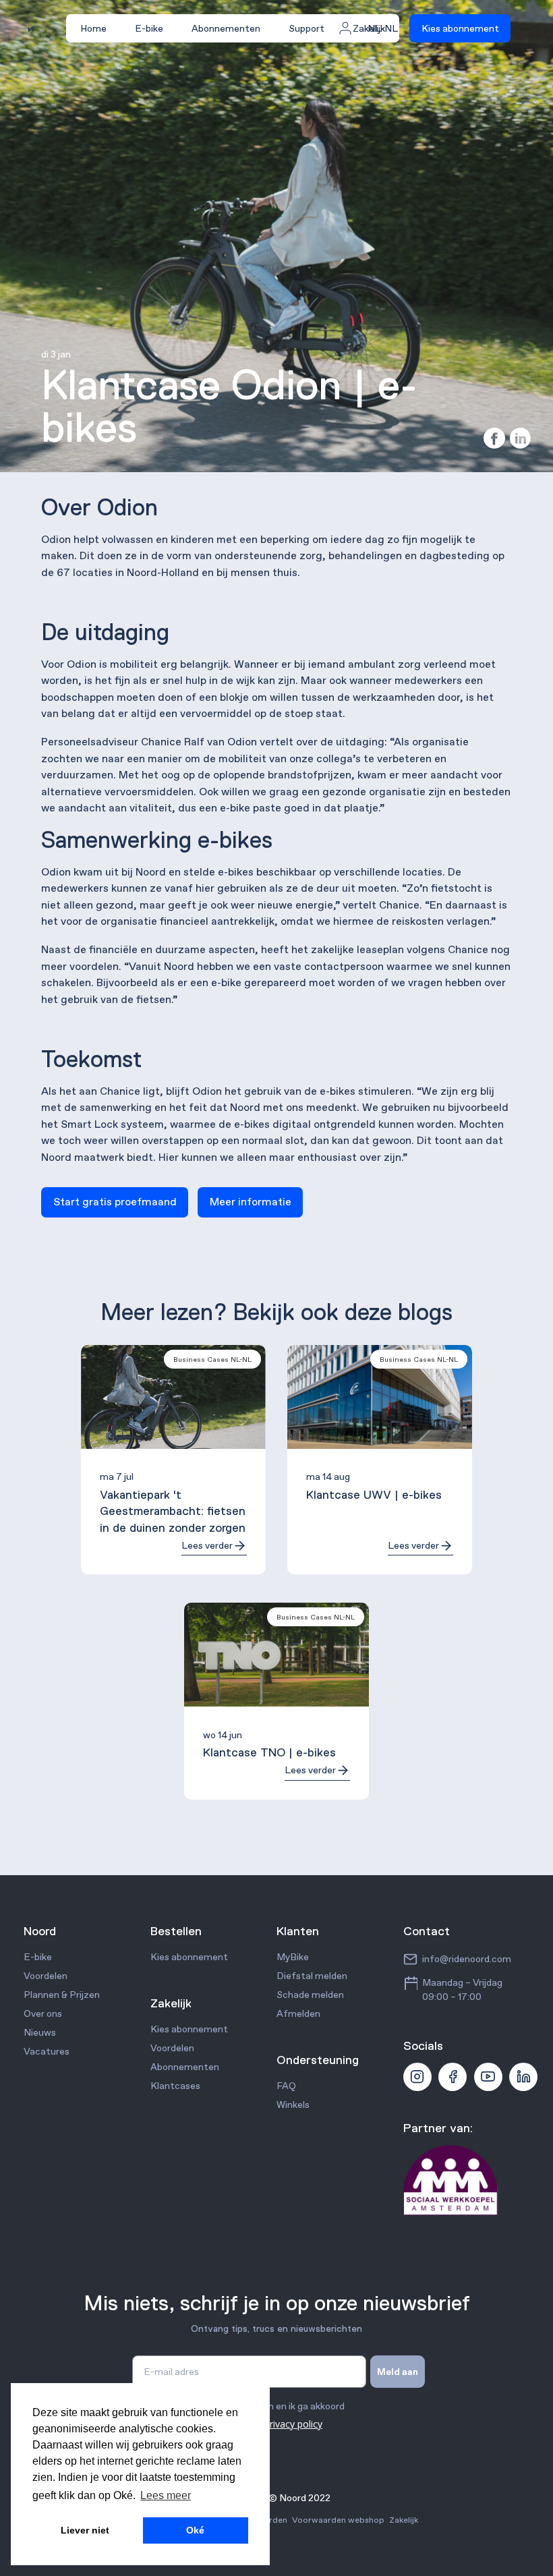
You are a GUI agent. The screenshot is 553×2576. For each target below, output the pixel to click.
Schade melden (310, 1995)
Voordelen (46, 1976)
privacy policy (293, 2424)
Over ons (43, 2013)
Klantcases (175, 2086)
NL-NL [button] (383, 28)
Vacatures (47, 2051)
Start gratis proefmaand (115, 1202)
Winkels (293, 2105)
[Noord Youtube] (488, 2077)
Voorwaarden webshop (338, 2520)
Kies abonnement (460, 28)
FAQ (286, 2086)
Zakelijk (404, 2520)
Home (93, 28)
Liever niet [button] (85, 2530)
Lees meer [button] (166, 2495)
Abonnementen (226, 28)
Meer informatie (251, 1202)
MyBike (293, 1957)
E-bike (149, 28)
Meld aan (398, 2372)
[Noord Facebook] (453, 2077)
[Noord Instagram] (417, 2077)
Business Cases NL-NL (212, 1359)
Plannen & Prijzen (62, 1995)
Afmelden (298, 2013)
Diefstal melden (312, 1976)
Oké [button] (195, 2530)
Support (307, 28)
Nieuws (40, 2032)
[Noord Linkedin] (523, 2077)
